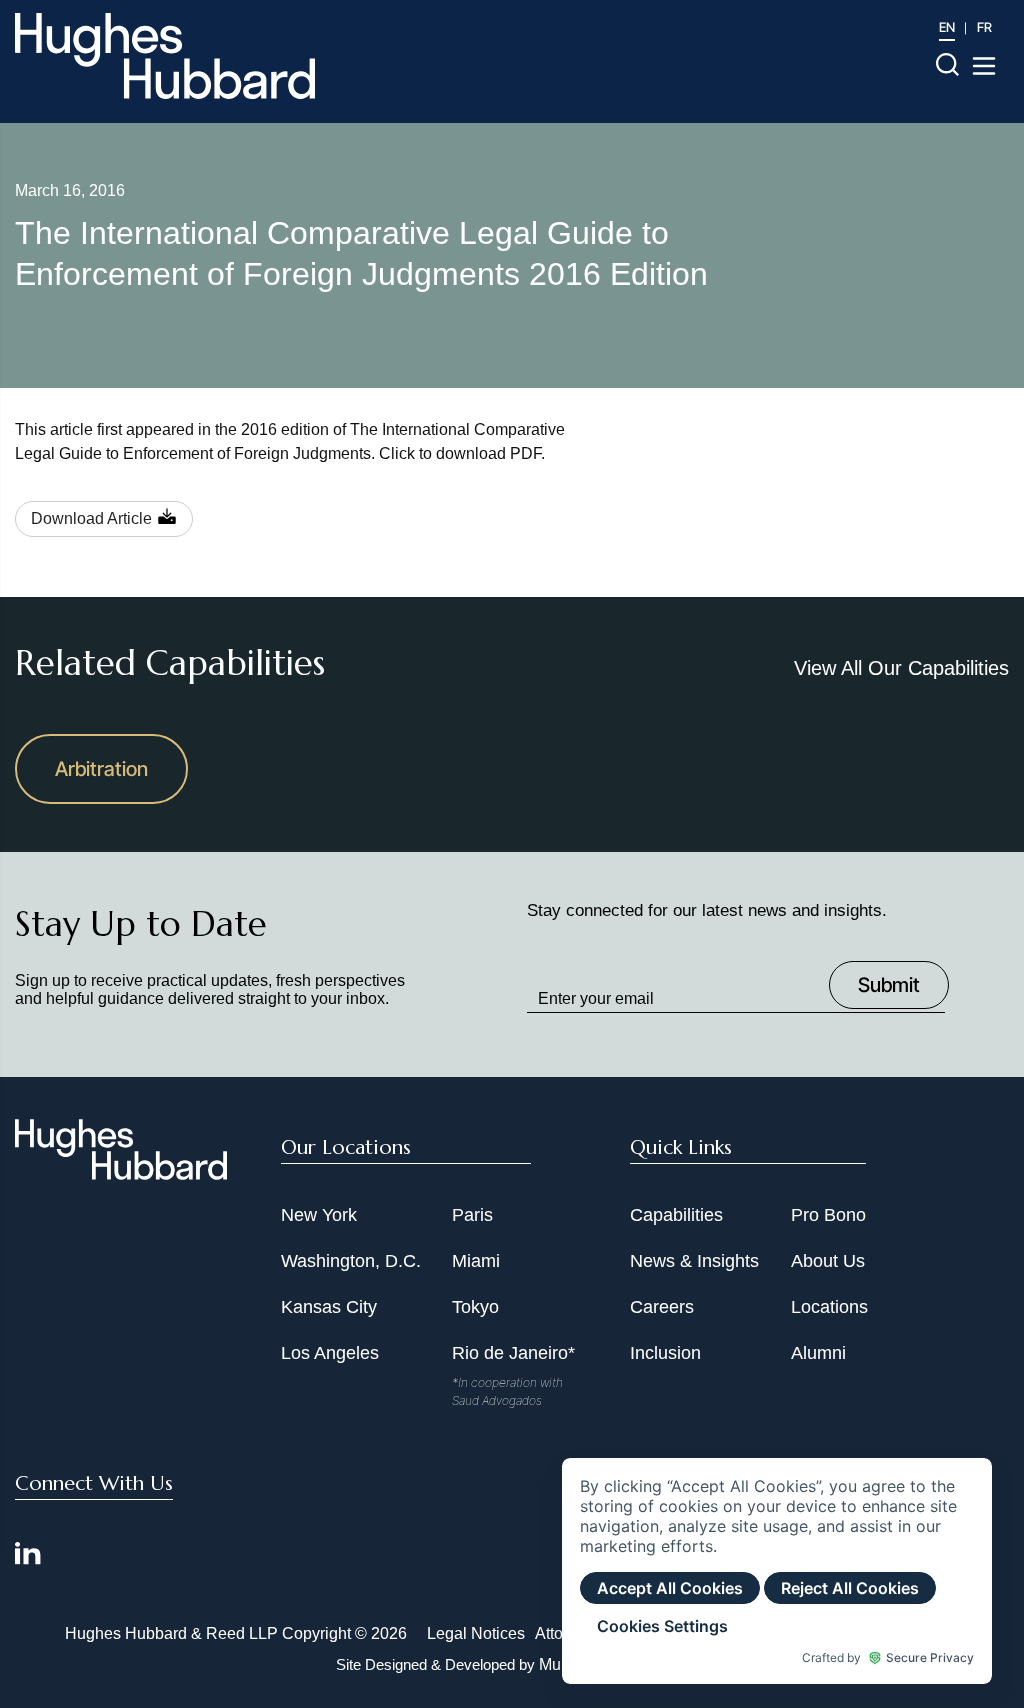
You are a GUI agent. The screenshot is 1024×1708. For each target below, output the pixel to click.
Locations (829, 1307)
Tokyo (475, 1307)
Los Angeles (330, 1353)
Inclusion (665, 1353)
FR (984, 27)
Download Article (91, 518)
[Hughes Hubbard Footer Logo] (121, 1173)
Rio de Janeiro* (513, 1353)
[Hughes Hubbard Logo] (165, 56)
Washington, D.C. (351, 1261)
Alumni (818, 1353)
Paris (472, 1215)
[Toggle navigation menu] (984, 66)
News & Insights (694, 1261)
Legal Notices (476, 1633)
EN (947, 27)
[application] (777, 1571)
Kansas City (329, 1307)
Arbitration (101, 769)
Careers (662, 1307)
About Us (828, 1261)
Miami (476, 1261)
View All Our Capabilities (901, 668)
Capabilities (676, 1215)
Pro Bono (828, 1215)
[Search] (947, 63)
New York (319, 1215)
